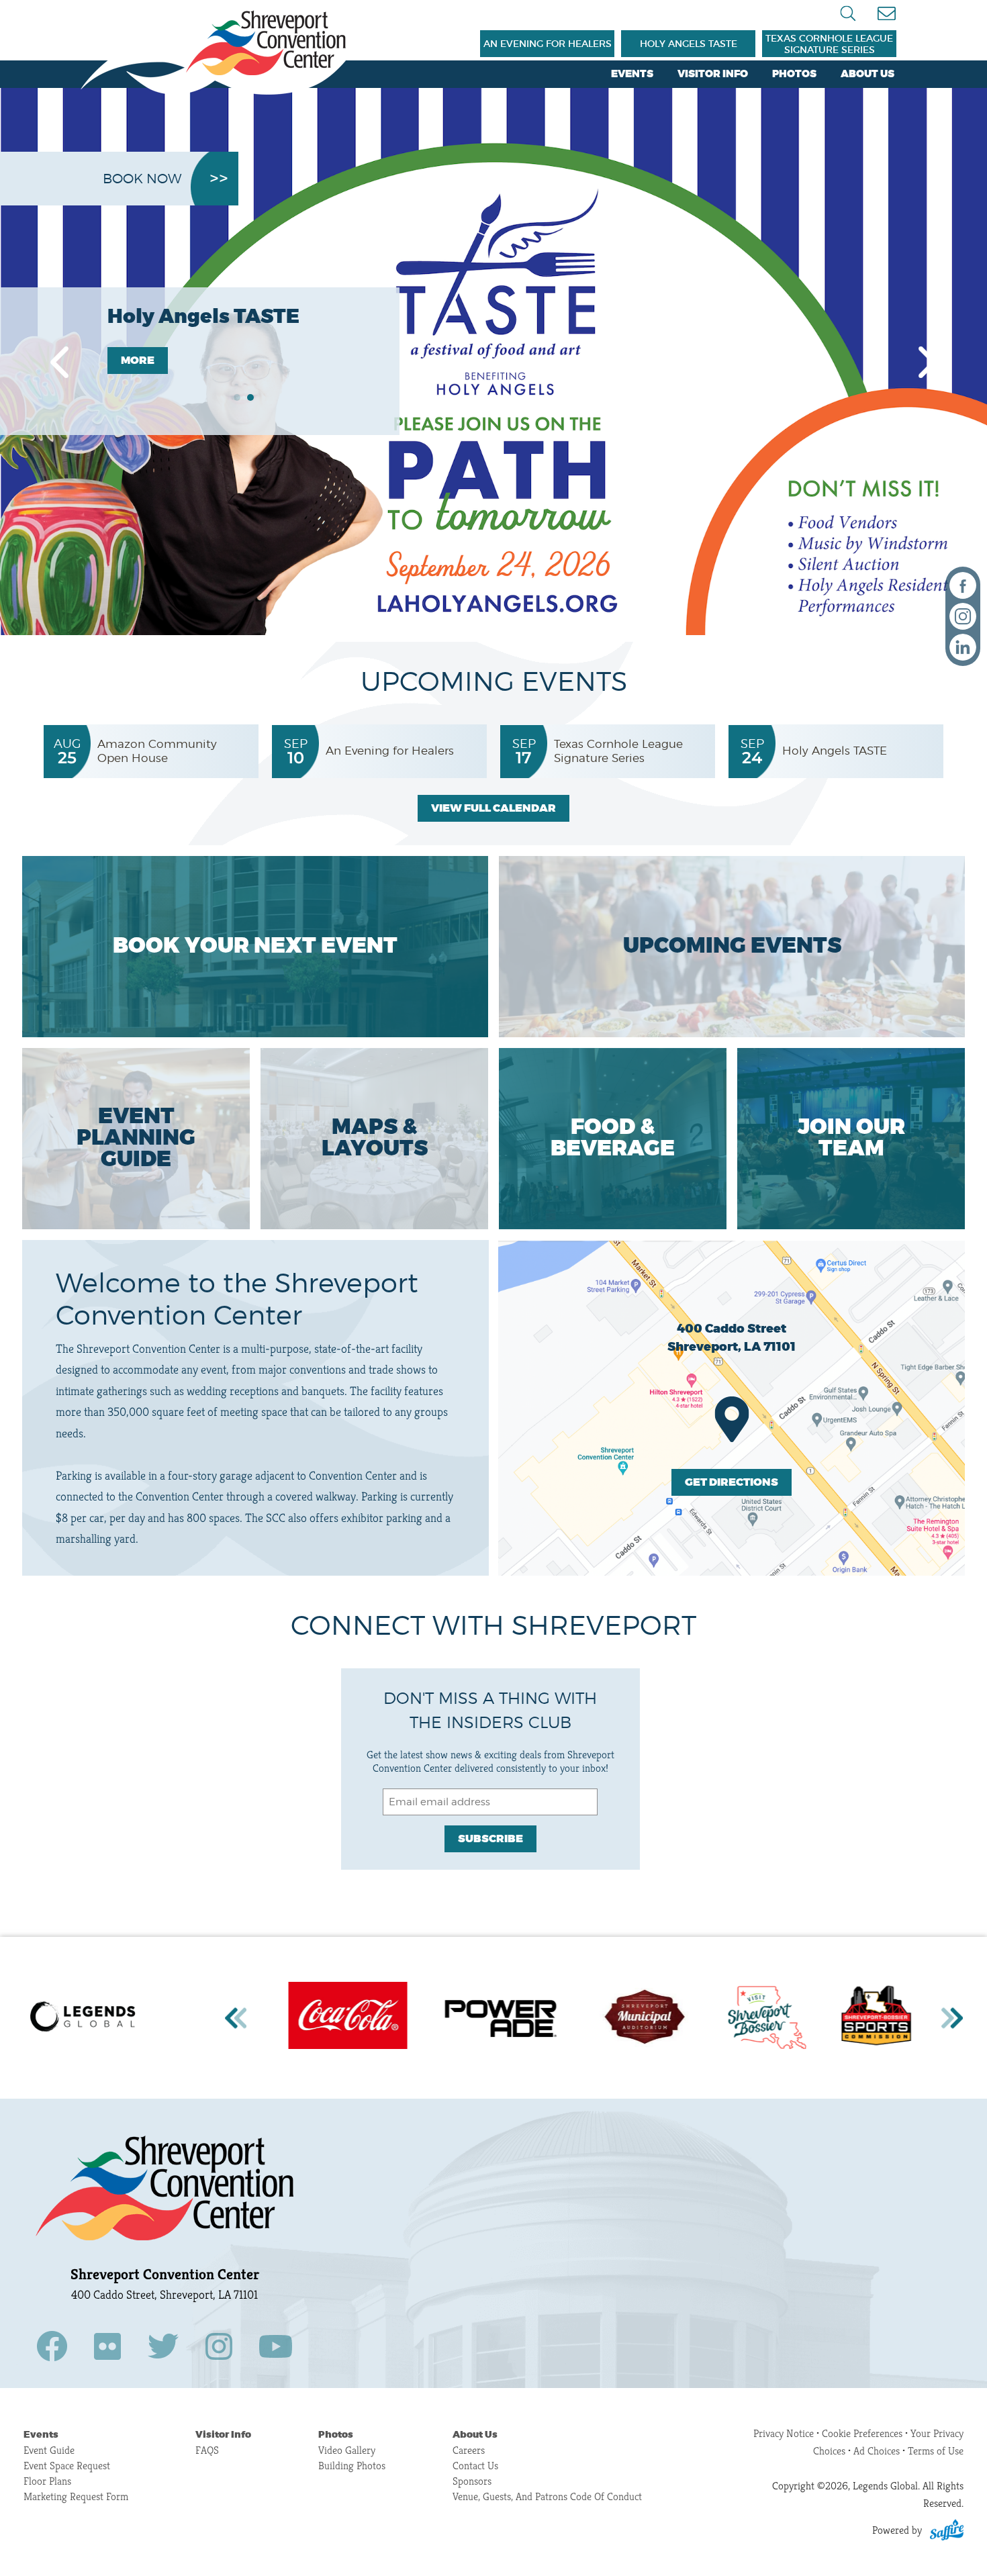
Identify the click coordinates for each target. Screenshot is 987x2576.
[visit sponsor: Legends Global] (86, 2018)
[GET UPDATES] (886, 14)
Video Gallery (347, 2450)
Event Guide (49, 2450)
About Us (867, 74)
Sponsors (472, 2481)
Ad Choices (877, 2451)
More (138, 361)
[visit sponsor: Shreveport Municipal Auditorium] (526, 2018)
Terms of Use (936, 2451)
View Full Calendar (493, 808)
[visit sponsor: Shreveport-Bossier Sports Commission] (759, 2018)
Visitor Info (713, 74)
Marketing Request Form (76, 2496)
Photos (794, 74)
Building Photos (352, 2466)
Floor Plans (47, 2481)
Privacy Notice (784, 2433)
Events (632, 74)
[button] (59, 362)
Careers (469, 2450)
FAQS (207, 2450)
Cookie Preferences (863, 2433)
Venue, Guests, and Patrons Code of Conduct (547, 2496)
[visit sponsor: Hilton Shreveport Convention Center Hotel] (872, 2018)
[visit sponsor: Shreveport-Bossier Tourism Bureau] (650, 2018)
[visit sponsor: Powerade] (383, 2018)
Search (848, 13)
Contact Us (475, 2466)
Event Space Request (67, 2466)
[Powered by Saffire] (947, 2530)
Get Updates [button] (886, 14)
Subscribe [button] (490, 1839)
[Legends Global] (219, 52)
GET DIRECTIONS (732, 1482)
